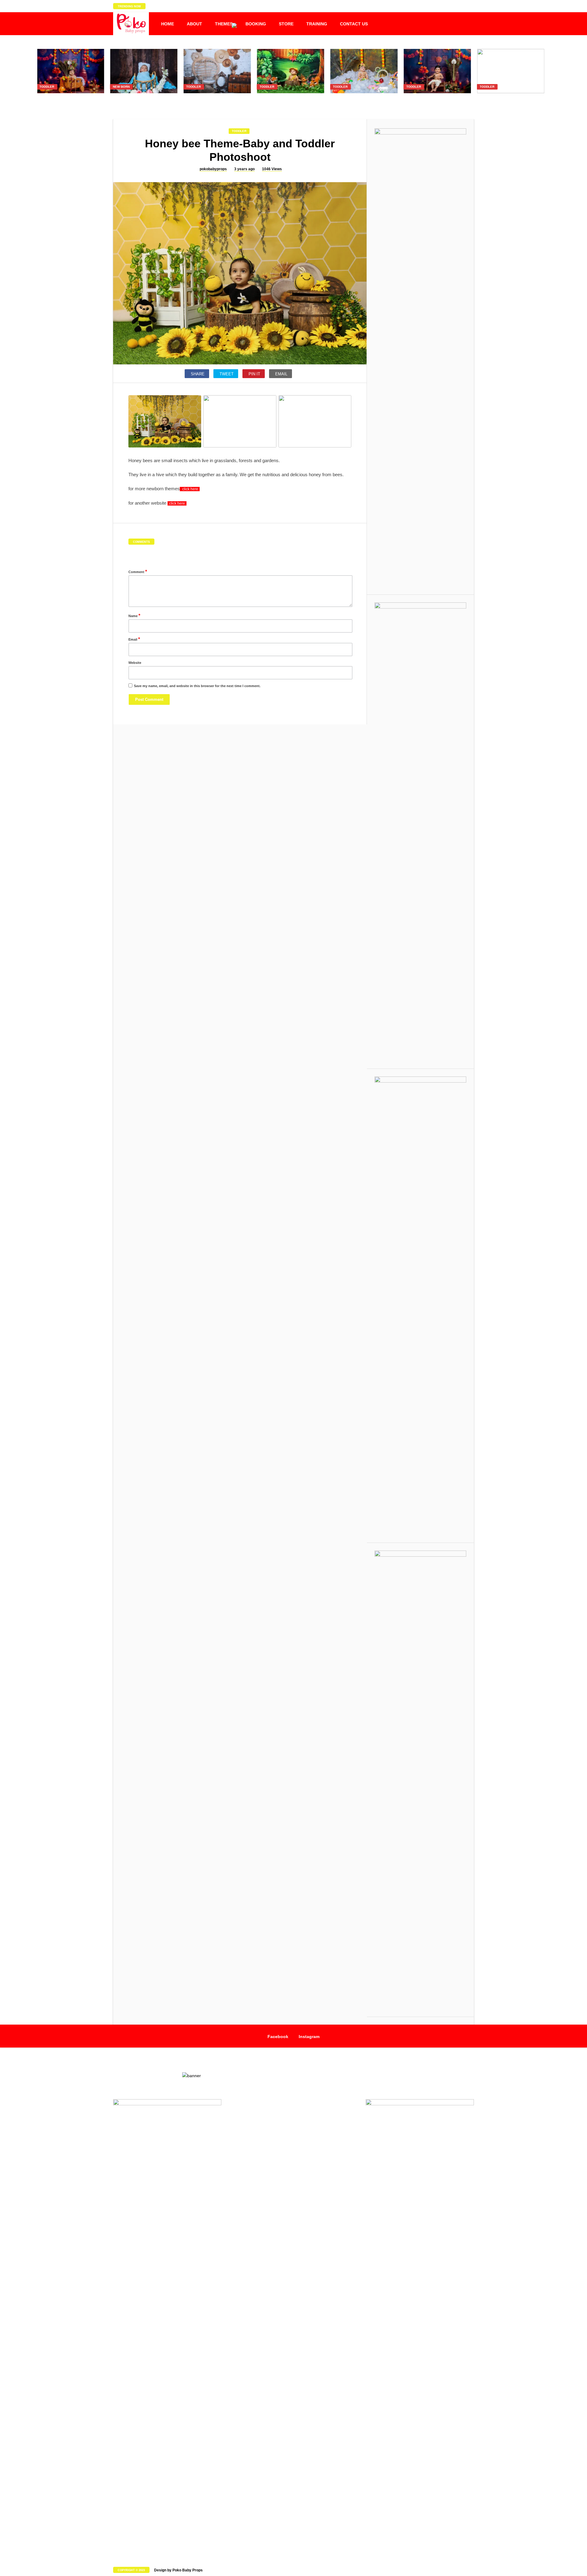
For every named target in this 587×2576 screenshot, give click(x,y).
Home (168, 24)
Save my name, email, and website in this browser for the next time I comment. (197, 686)
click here (190, 489)
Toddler (47, 87)
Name (134, 615)
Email (134, 639)
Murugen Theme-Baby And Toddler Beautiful (437, 100)
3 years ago (244, 169)
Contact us (354, 24)
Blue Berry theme (144, 97)
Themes (224, 24)
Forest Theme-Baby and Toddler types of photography (290, 100)
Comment (138, 571)
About (194, 24)
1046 (272, 169)
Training (317, 24)
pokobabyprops (213, 169)
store (286, 24)
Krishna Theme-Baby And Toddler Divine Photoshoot (364, 100)
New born (121, 87)
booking (256, 24)
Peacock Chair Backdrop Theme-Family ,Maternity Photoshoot (217, 103)
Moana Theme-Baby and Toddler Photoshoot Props (511, 100)
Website (135, 663)
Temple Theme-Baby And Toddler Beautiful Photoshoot (70, 100)
